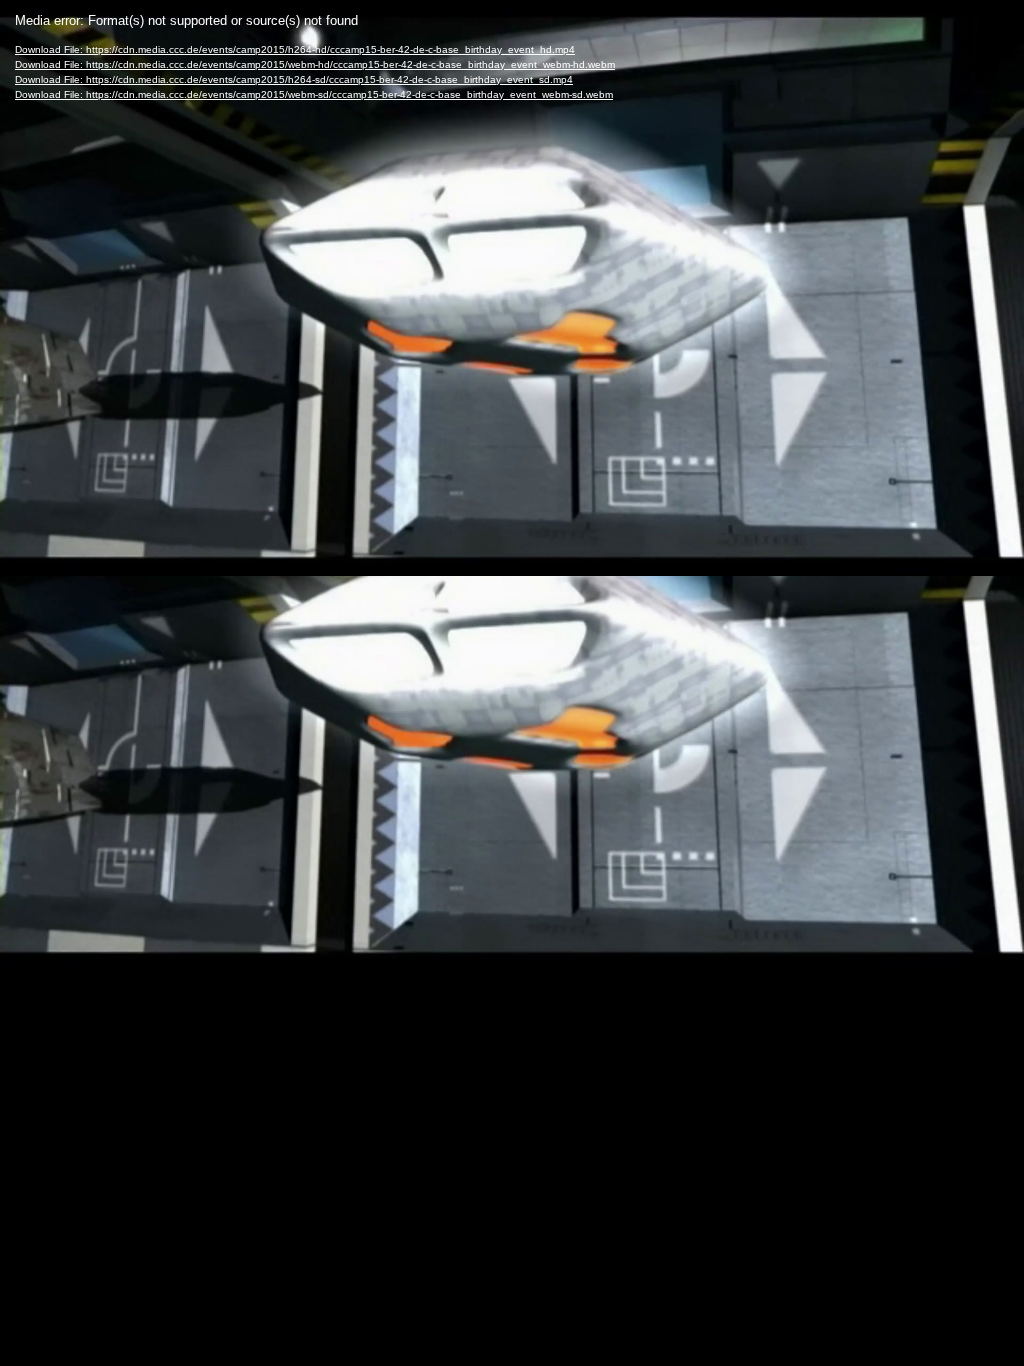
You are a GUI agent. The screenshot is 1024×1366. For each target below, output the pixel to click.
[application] (512, 683)
